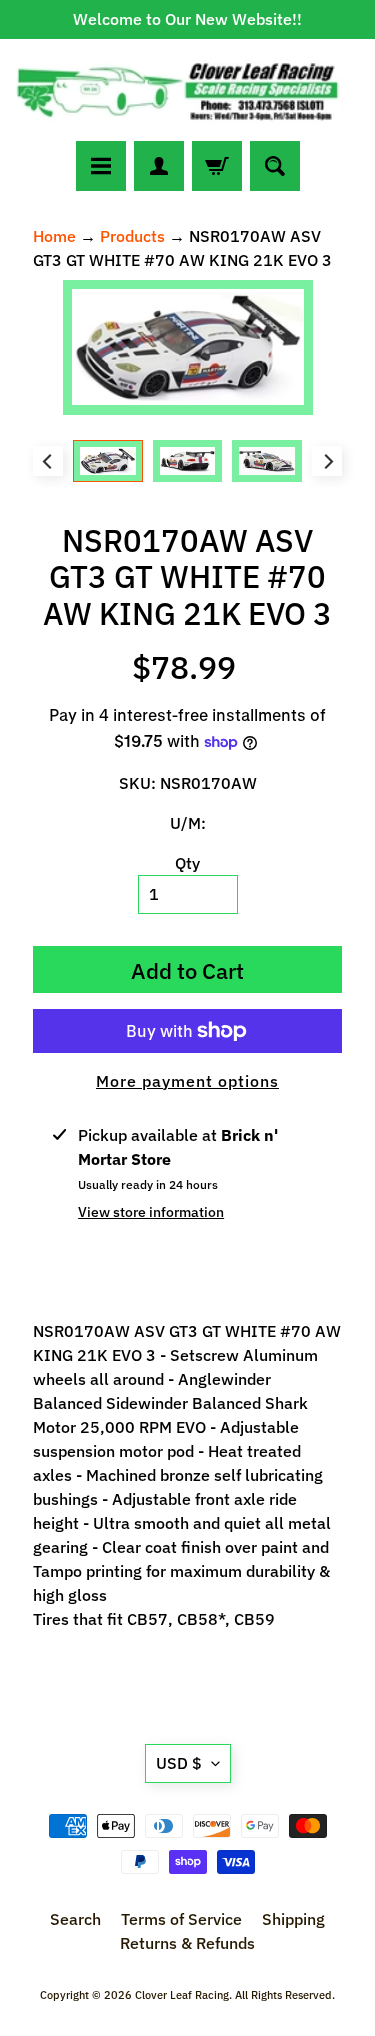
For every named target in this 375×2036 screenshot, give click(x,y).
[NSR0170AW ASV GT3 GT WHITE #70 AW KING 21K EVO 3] (108, 461)
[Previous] (48, 461)
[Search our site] (275, 166)
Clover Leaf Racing (182, 1995)
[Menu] (101, 166)
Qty (187, 863)
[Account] (159, 166)
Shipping (293, 1919)
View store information (151, 1212)
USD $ (179, 1763)
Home (54, 236)
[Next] (327, 461)
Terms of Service (181, 1919)
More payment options (187, 1081)
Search (75, 1919)
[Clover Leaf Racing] (187, 90)
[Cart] (217, 166)
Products (132, 236)
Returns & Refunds (187, 1943)
